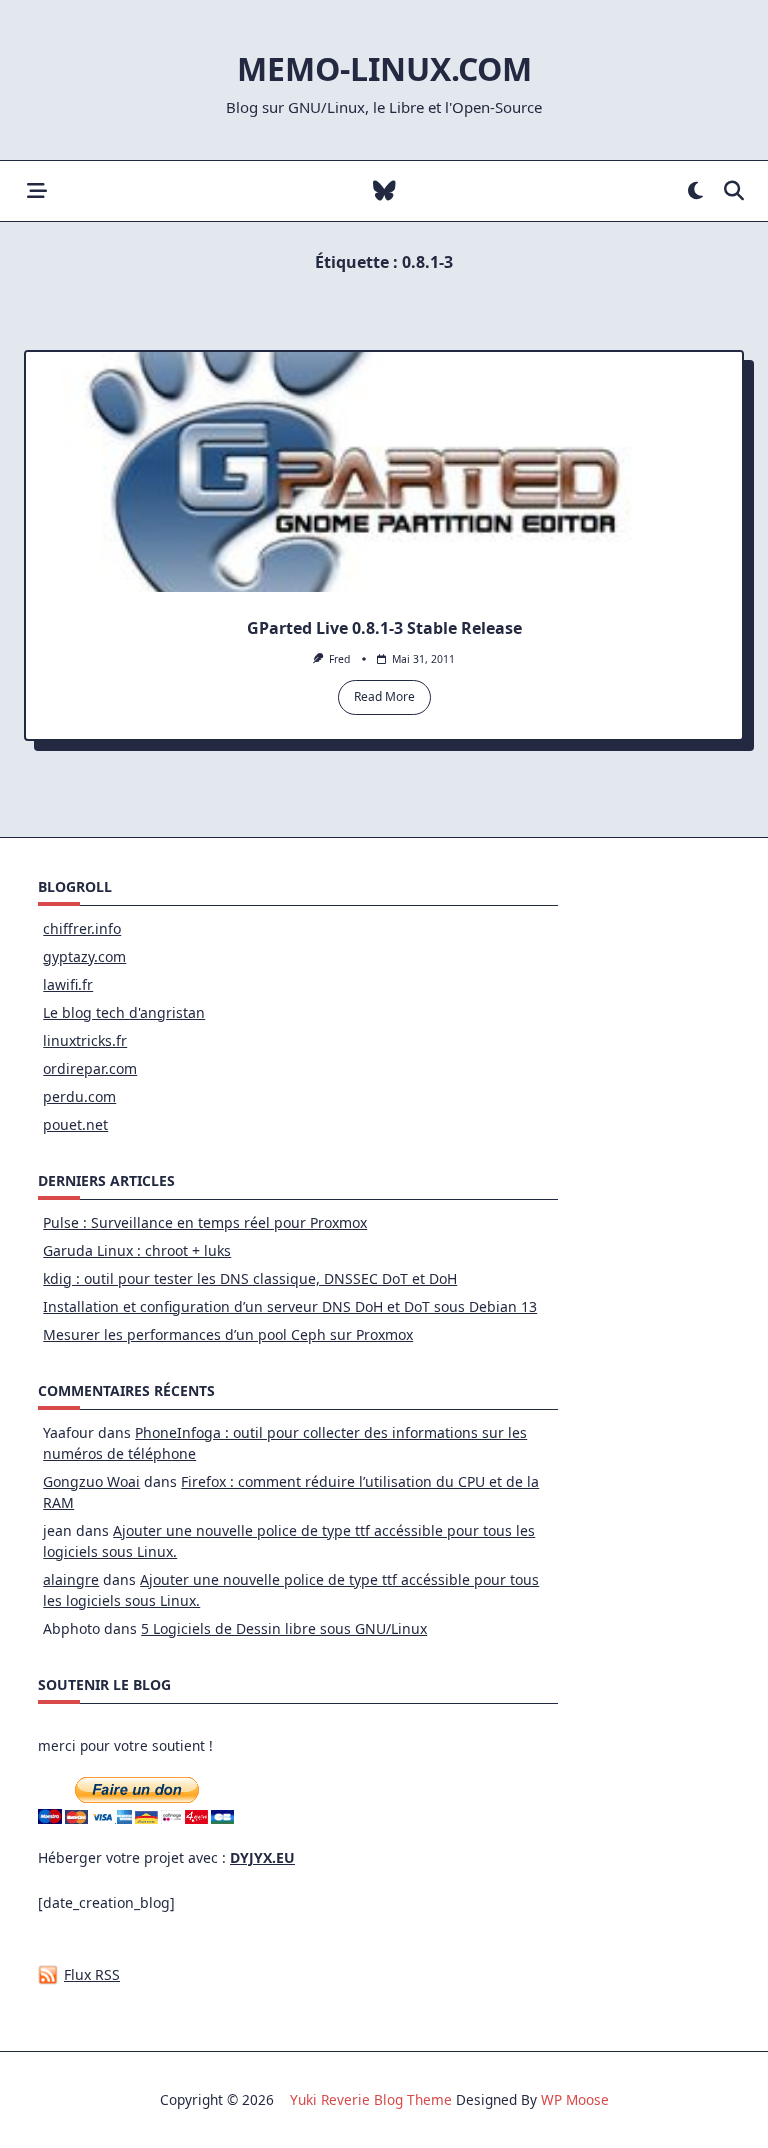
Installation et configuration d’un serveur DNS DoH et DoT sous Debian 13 (290, 1306)
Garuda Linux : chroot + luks (137, 1250)
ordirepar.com (90, 1068)
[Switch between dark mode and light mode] (695, 191)
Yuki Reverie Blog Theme (371, 2099)
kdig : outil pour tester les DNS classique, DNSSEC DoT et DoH (250, 1278)
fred (339, 659)
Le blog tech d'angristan (124, 1012)
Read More (384, 696)
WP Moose (575, 2099)
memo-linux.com (384, 68)
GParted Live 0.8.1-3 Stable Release (384, 628)
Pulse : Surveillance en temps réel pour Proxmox (205, 1222)
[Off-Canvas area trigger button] (36, 191)
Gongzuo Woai (91, 1481)
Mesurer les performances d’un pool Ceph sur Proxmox (228, 1334)
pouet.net (75, 1124)
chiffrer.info (82, 928)
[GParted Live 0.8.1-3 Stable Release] (384, 472)
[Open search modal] (734, 191)
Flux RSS (92, 1974)
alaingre (71, 1579)
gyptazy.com (84, 956)
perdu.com (79, 1096)
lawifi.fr (68, 984)
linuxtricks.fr (85, 1040)
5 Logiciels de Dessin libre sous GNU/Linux (284, 1628)
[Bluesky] (384, 191)
